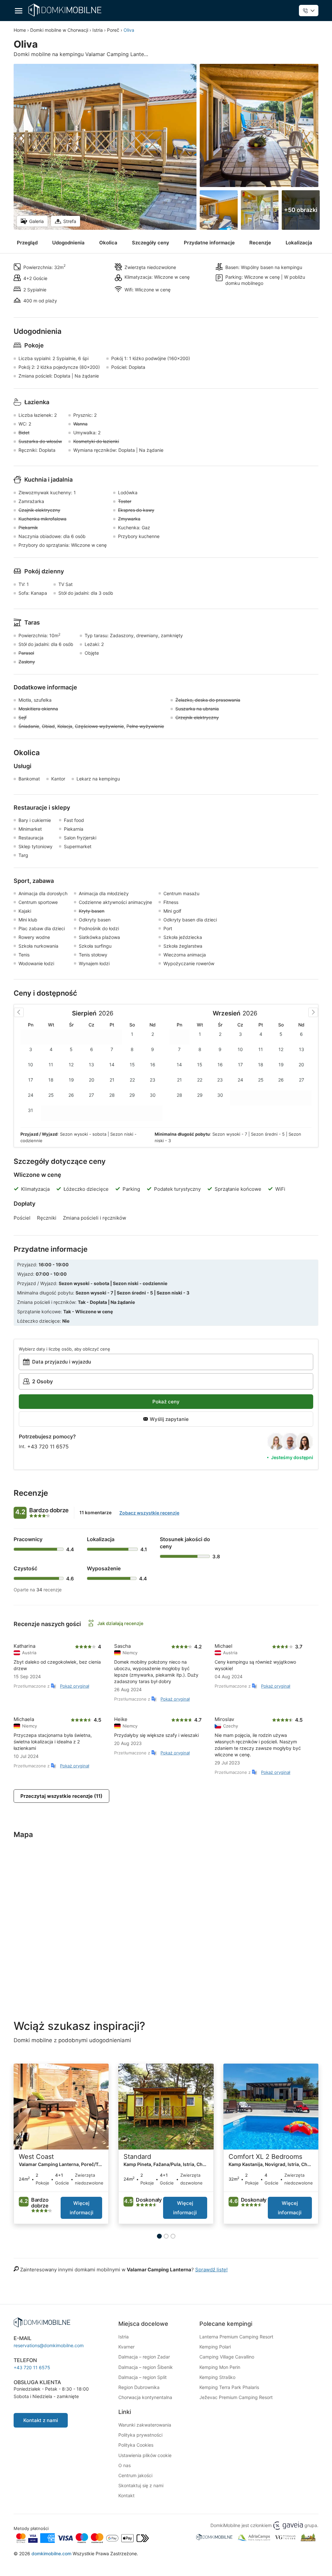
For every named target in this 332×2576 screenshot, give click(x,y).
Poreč (113, 30)
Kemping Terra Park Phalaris (229, 2387)
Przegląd (27, 243)
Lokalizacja (299, 243)
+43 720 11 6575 (48, 1446)
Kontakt (126, 2495)
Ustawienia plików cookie (145, 2455)
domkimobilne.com (51, 2553)
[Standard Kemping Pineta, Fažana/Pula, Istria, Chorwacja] (166, 2107)
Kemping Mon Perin (220, 2367)
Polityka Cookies (136, 2445)
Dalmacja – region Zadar (144, 2357)
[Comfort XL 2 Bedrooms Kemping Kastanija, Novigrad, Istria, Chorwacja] (271, 2107)
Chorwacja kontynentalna (145, 2397)
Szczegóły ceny (151, 243)
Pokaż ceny (166, 1402)
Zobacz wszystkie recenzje (149, 1513)
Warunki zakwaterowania (145, 2425)
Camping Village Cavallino (227, 2357)
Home (20, 30)
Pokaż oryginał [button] (75, 1686)
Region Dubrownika (139, 2387)
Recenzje (260, 243)
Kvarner (126, 2347)
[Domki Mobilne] (65, 10)
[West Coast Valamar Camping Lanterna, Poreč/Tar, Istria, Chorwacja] (61, 2107)
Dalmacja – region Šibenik (146, 2367)
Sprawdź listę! (211, 2270)
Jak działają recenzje (120, 1623)
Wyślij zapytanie (169, 1419)
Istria (98, 30)
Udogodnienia (68, 243)
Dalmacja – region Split (142, 2377)
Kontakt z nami (41, 2420)
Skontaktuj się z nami (141, 2485)
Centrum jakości (135, 2475)
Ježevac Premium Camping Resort (236, 2397)
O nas (124, 2465)
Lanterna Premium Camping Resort (236, 2337)
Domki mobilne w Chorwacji (59, 30)
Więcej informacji (82, 2208)
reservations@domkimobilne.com (49, 2345)
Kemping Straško (217, 2377)
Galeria (36, 221)
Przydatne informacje (209, 243)
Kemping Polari (215, 2347)
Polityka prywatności (140, 2435)
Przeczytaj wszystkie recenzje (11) (61, 1796)
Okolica (108, 243)
